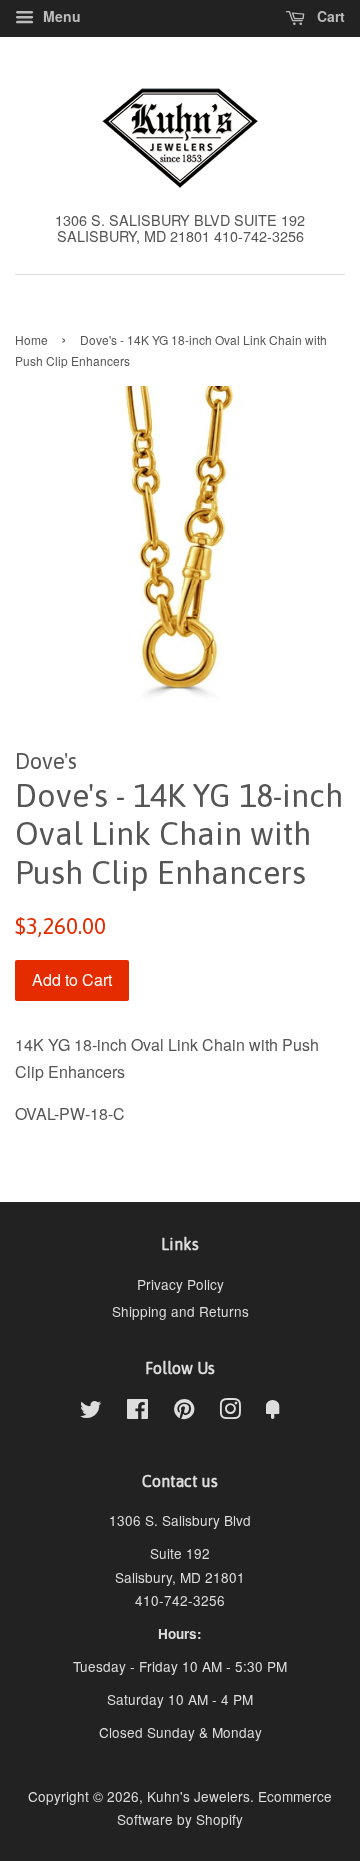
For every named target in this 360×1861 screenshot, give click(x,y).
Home (31, 339)
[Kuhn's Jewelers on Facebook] (137, 1412)
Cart (329, 16)
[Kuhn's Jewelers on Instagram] (230, 1412)
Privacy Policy (180, 1284)
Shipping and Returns (180, 1311)
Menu (60, 16)
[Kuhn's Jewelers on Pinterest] (184, 1412)
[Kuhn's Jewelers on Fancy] (273, 1412)
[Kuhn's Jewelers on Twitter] (91, 1412)
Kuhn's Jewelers (198, 1796)
